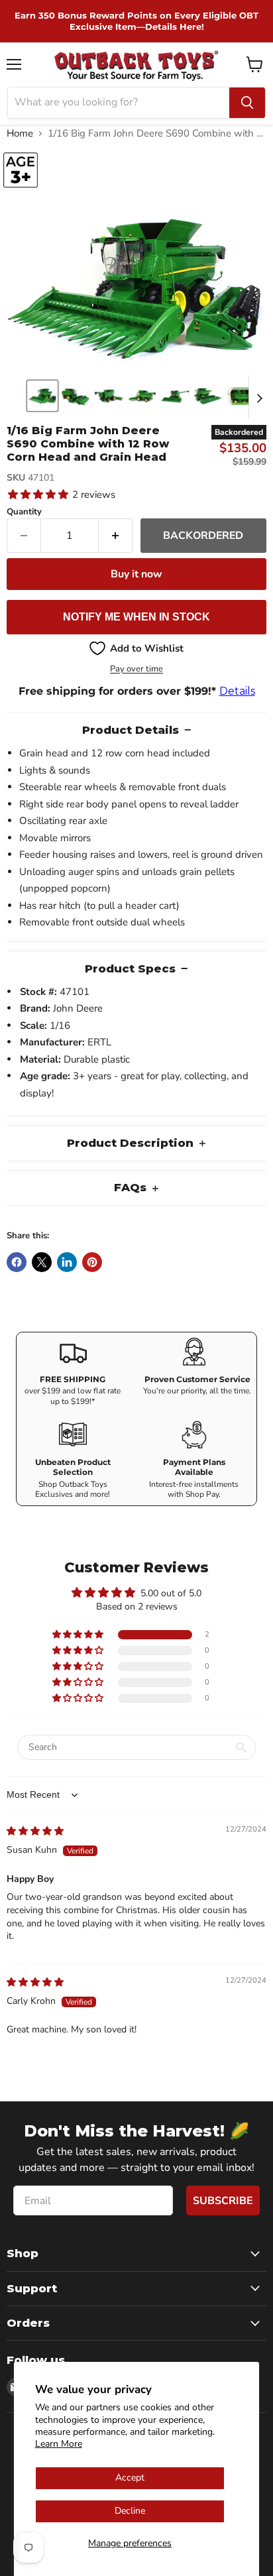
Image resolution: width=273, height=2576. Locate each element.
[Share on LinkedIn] (67, 1262)
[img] (35, 1831)
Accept (130, 2478)
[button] (42, 396)
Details (237, 691)
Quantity (24, 512)
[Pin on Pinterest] (92, 1262)
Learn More (59, 2444)
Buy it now (136, 574)
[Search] (247, 103)
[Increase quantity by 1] (116, 536)
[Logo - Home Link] (137, 65)
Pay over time (136, 669)
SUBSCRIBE (223, 2201)
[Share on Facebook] (17, 1262)
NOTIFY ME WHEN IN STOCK (136, 617)
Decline (130, 2511)
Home (20, 134)
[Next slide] (259, 397)
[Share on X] (42, 1262)
